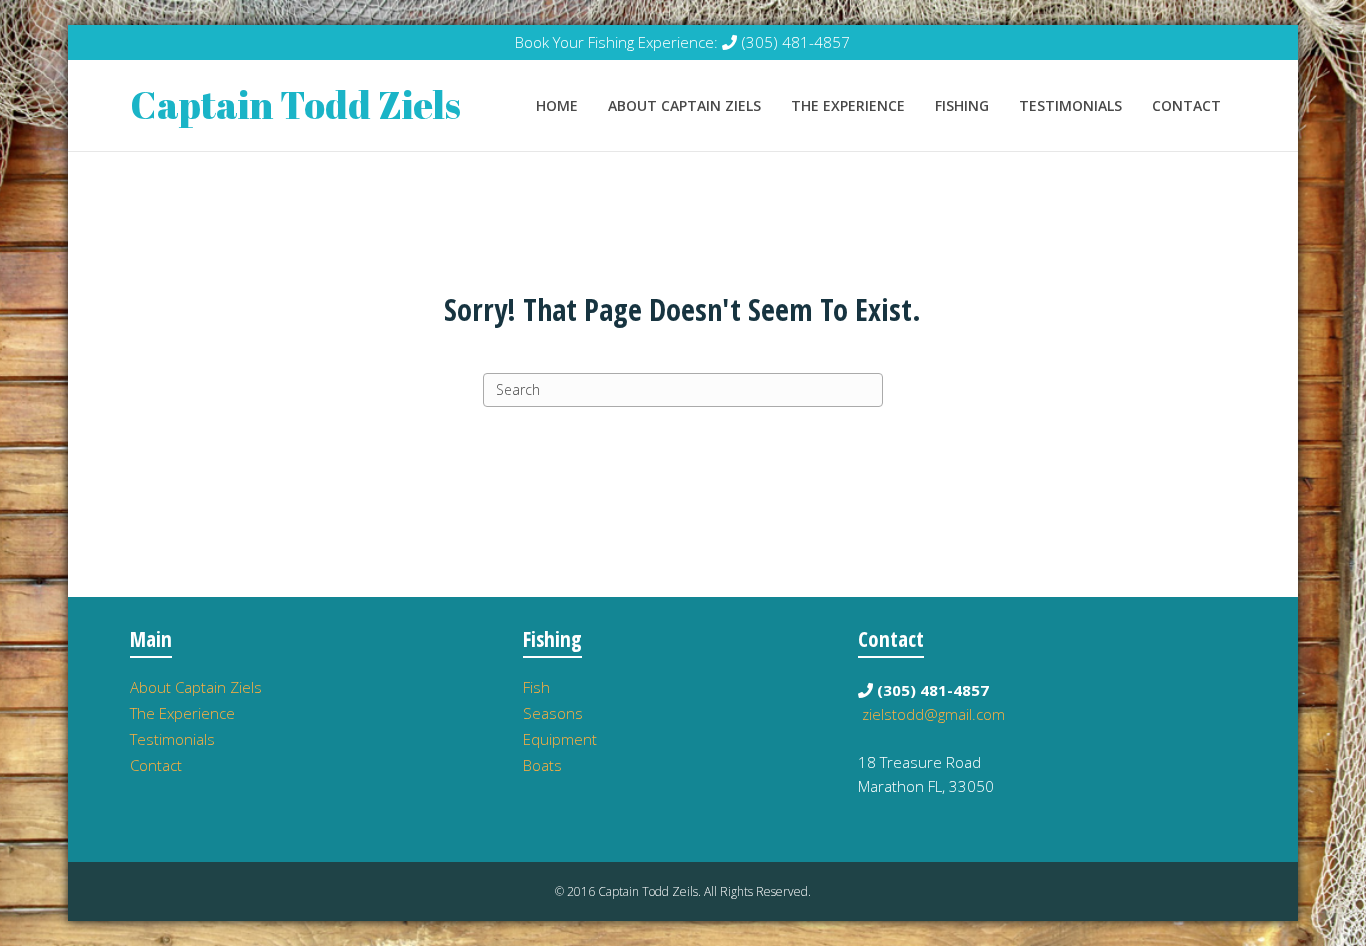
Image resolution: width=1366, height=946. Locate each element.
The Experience (848, 105)
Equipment (560, 739)
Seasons (553, 713)
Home (557, 105)
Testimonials (1070, 105)
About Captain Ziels (684, 105)
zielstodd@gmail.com (933, 714)
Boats (542, 765)
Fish (536, 687)
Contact (1186, 105)
